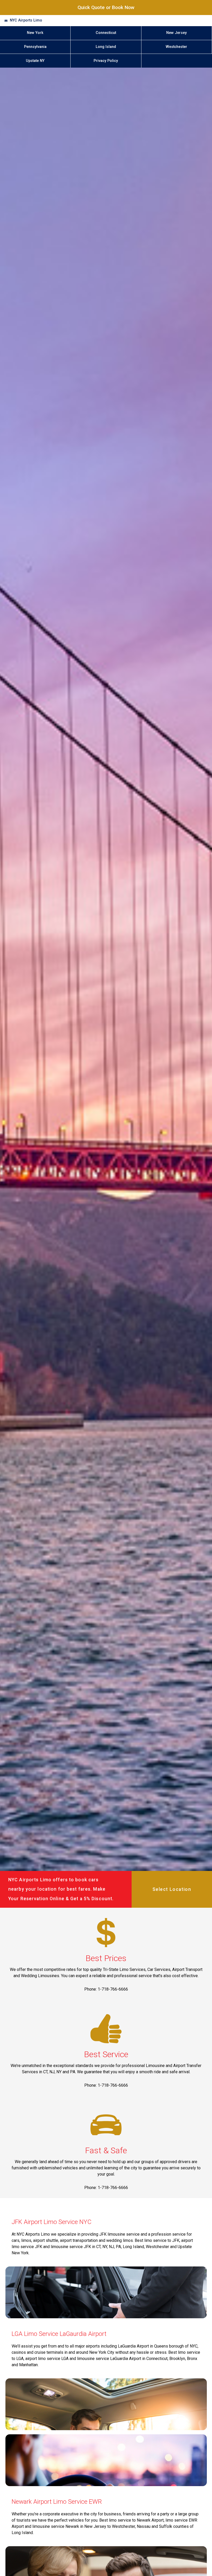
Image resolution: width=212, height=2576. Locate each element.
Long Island (106, 47)
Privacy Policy (106, 61)
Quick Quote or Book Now (106, 7)
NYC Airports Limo (26, 20)
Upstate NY (35, 61)
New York (35, 33)
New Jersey (176, 33)
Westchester (176, 47)
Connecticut (106, 33)
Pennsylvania (35, 47)
